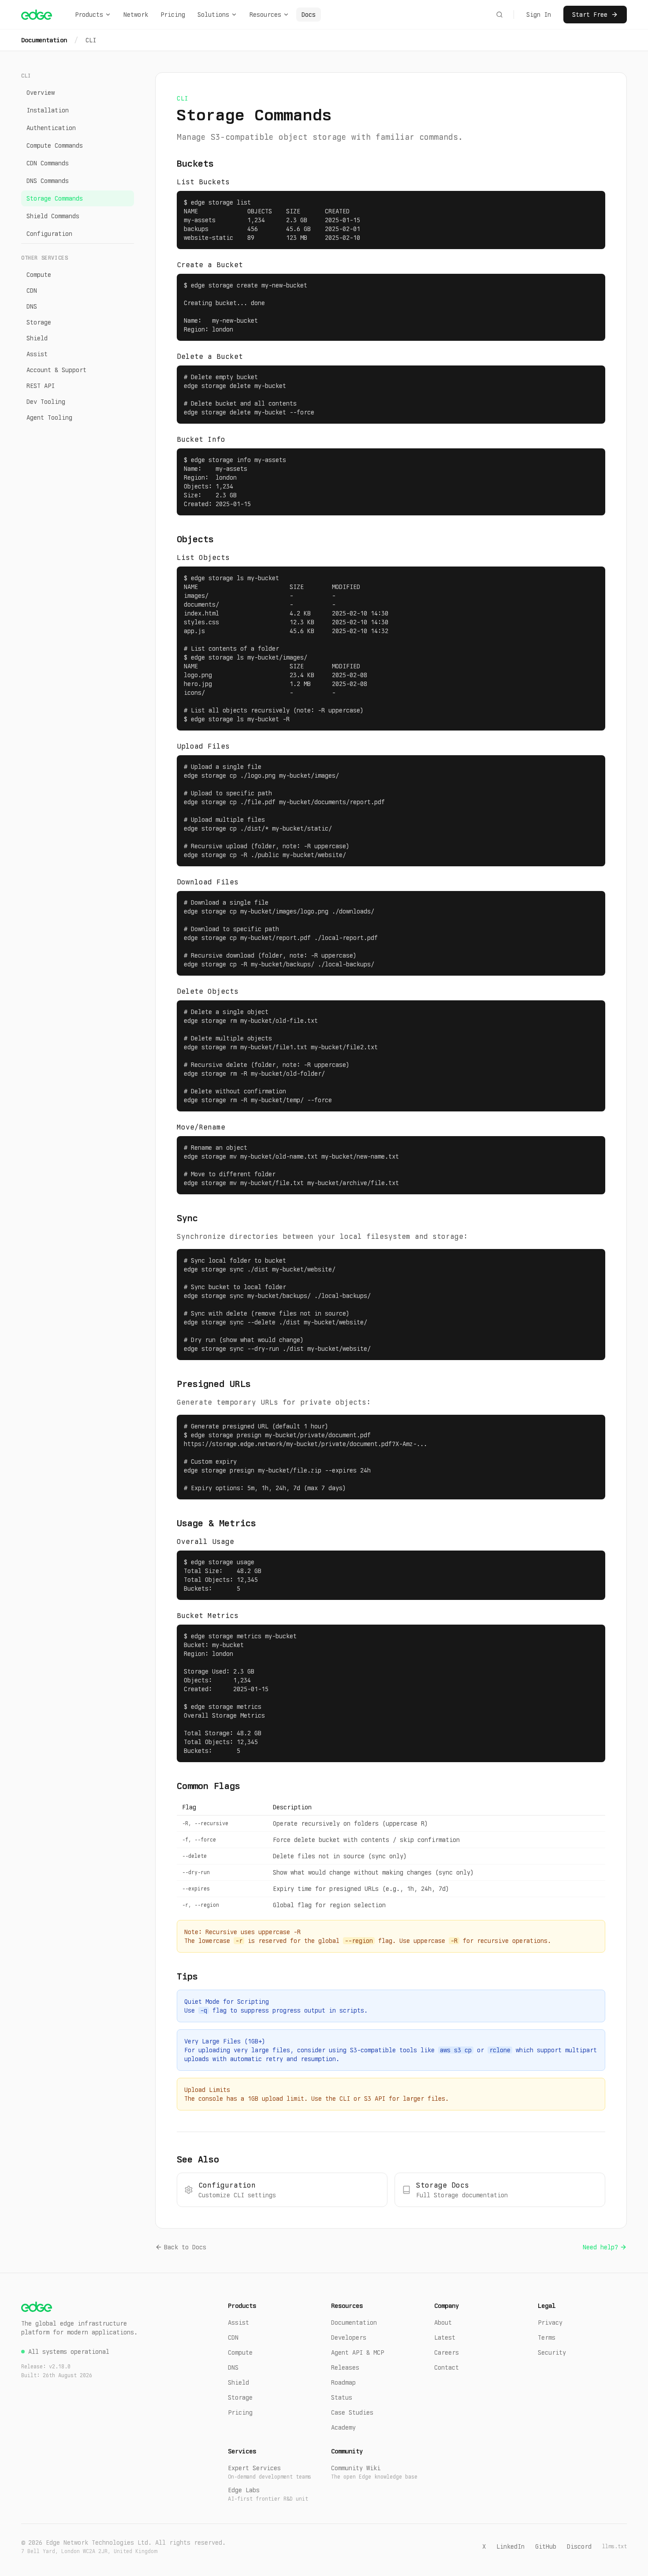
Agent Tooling (49, 418)
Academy (343, 2427)
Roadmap (343, 2382)
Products (89, 15)
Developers (349, 2337)
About (443, 2323)
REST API (41, 386)
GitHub (546, 2546)
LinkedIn (510, 2546)
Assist (37, 354)
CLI (91, 40)
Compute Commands (55, 145)
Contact (447, 2367)
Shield (37, 338)
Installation (48, 110)
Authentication (51, 128)
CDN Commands (48, 163)
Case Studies (352, 2412)
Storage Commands (55, 198)
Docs (309, 15)
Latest (445, 2337)
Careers (447, 2352)
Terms (547, 2337)
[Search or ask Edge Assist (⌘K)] (499, 15)
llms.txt (614, 2546)
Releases (345, 2367)
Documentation (44, 40)
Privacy (550, 2323)
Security (552, 2352)
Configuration (49, 234)
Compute (39, 275)
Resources (265, 15)
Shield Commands (53, 216)
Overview (41, 93)
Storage (39, 322)
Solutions (213, 15)
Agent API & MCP (358, 2352)
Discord (579, 2546)
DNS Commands (48, 181)
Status (342, 2397)
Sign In (539, 15)
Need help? (600, 2247)
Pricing (173, 15)
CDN (32, 291)
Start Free (590, 15)
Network (136, 15)
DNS (32, 306)
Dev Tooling (46, 402)
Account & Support (56, 370)
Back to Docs (185, 2247)
